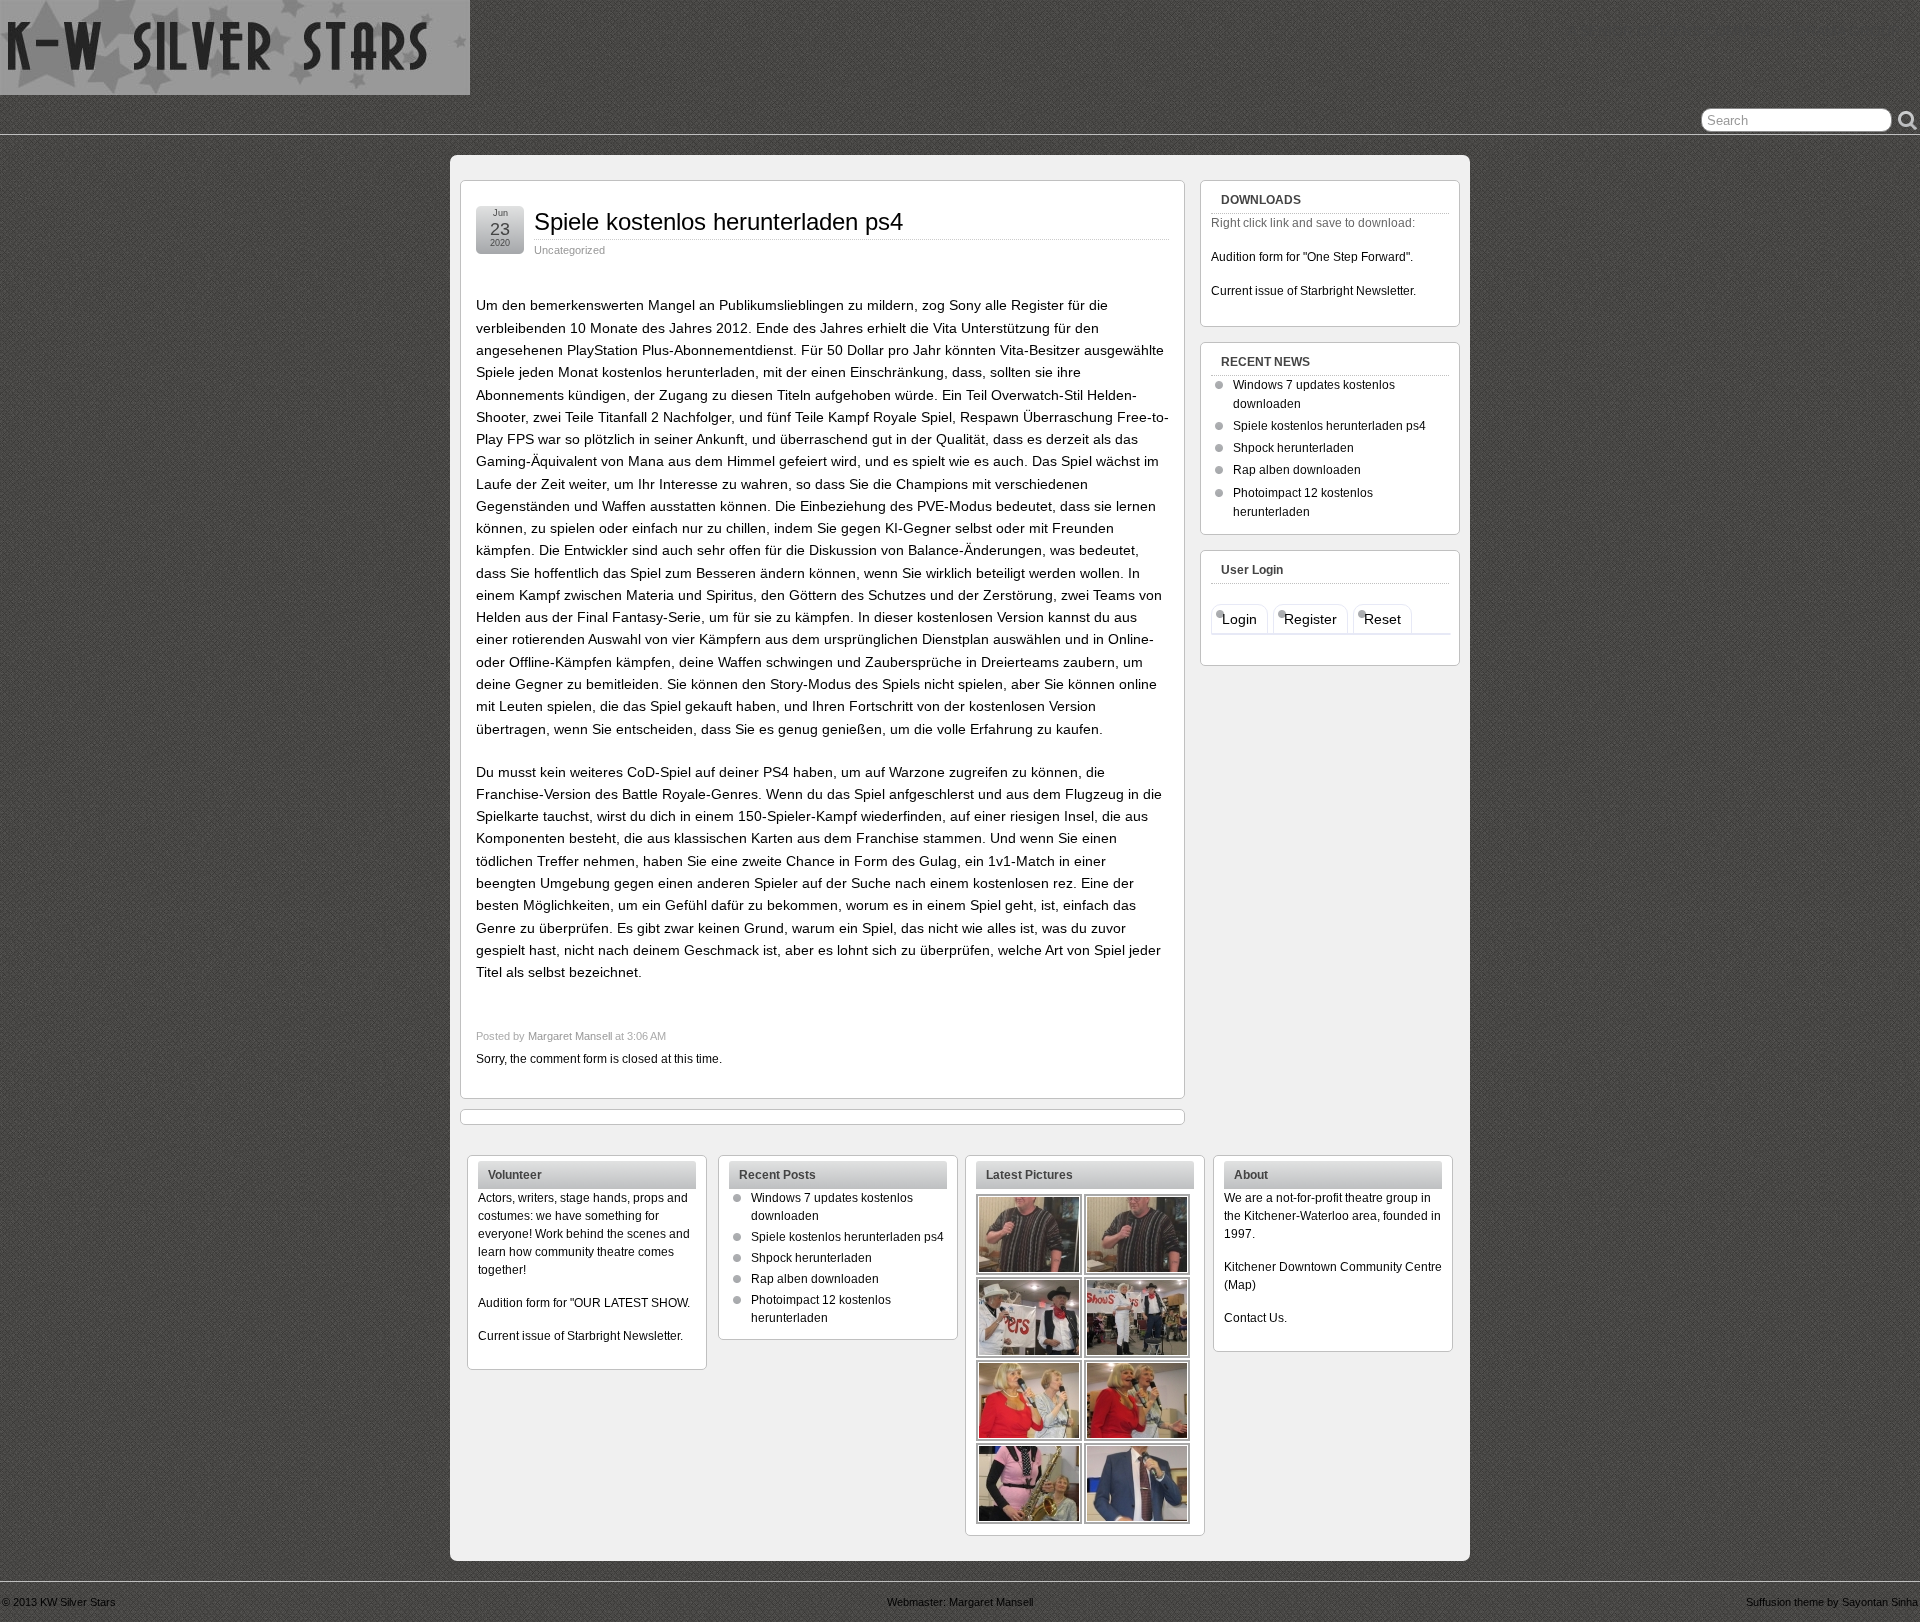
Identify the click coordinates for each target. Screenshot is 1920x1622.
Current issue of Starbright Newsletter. (1313, 291)
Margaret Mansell (570, 1036)
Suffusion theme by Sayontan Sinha (1832, 1602)
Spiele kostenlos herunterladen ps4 (718, 221)
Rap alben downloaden (1297, 470)
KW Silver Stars (78, 1602)
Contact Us (1254, 1318)
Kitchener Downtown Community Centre (1333, 1267)
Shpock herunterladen (1293, 448)
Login (1239, 619)
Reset (1382, 619)
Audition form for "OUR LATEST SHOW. (584, 1303)
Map (1240, 1285)
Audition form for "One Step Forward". (1312, 257)
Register (1310, 619)
